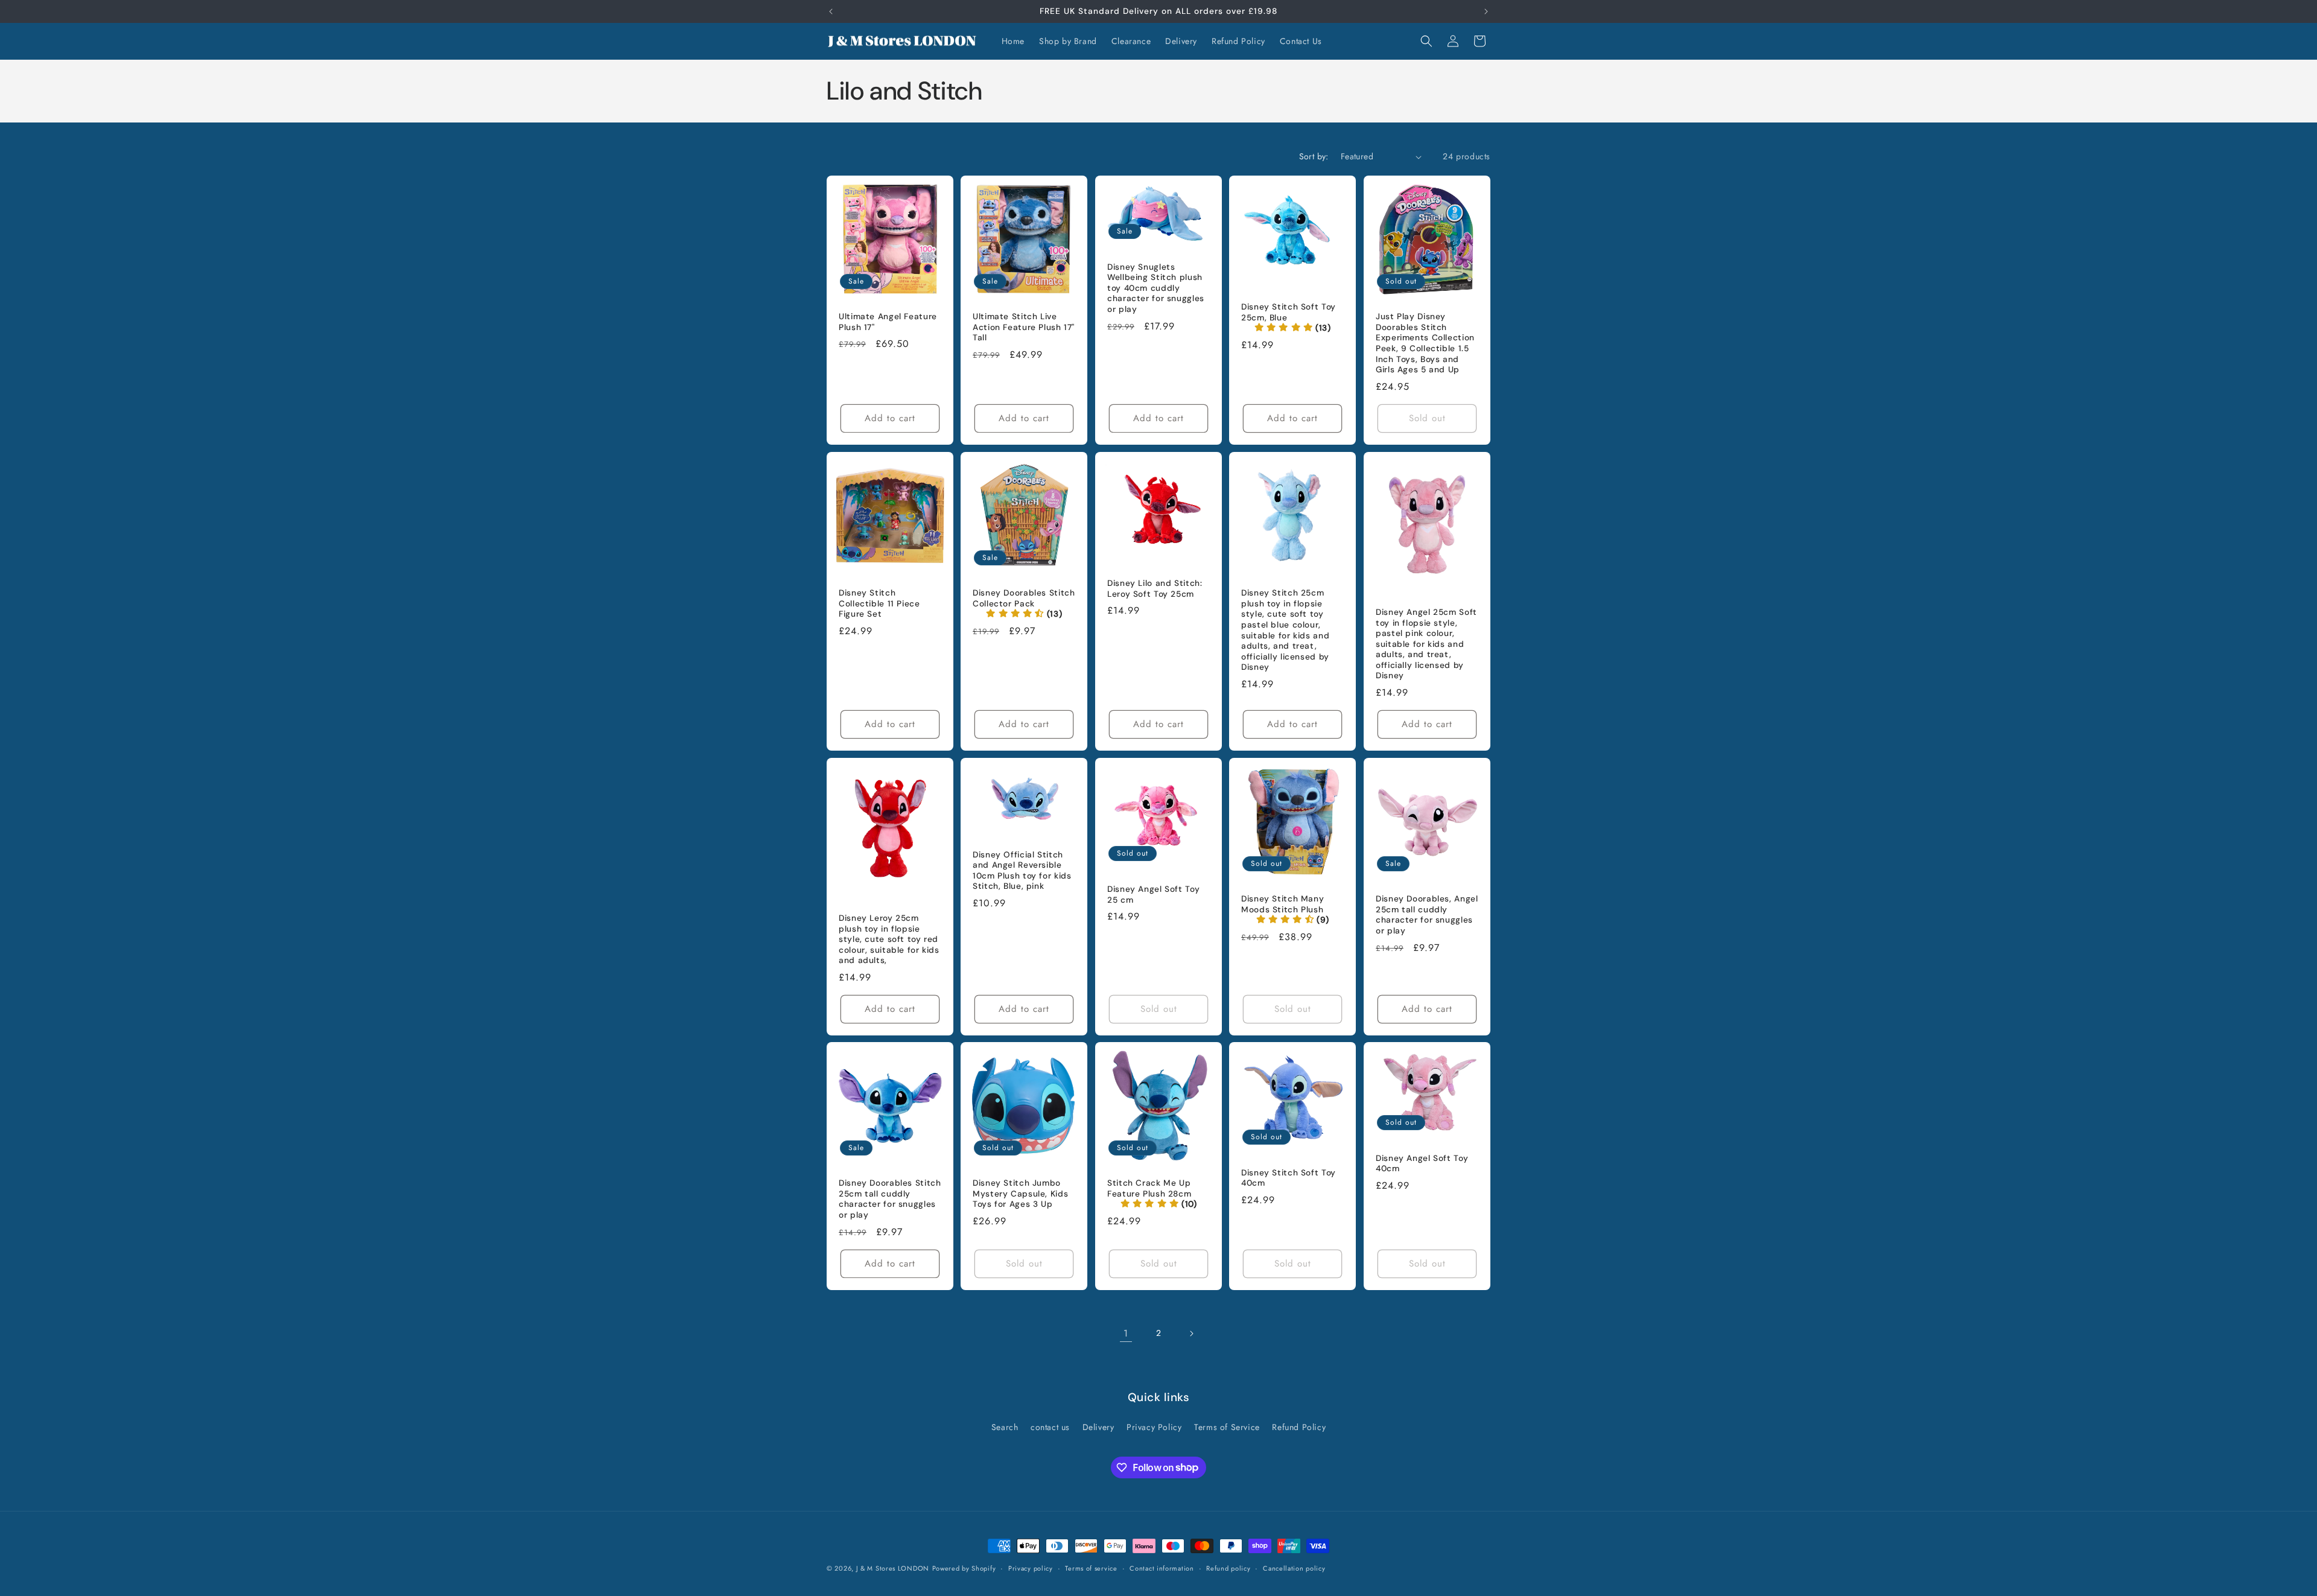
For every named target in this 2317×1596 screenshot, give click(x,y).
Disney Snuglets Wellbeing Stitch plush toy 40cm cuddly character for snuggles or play (1156, 288)
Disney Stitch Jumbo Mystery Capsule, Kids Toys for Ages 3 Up (1020, 1194)
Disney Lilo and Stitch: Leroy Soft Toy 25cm (1155, 589)
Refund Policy (1299, 1427)
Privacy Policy (1154, 1427)
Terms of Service (1227, 1427)
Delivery (1098, 1427)
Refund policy (1228, 1568)
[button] (1426, 41)
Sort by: (1314, 156)
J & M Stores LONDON (893, 1568)
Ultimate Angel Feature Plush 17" (888, 322)
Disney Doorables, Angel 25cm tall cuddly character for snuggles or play (1427, 915)
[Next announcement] (1486, 11)
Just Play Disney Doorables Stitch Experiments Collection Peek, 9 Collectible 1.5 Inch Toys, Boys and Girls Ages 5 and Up (1425, 343)
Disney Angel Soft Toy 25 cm (1153, 895)
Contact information (1162, 1568)
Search (1005, 1427)
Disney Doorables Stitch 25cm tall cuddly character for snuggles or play (890, 1200)
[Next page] (1191, 1334)
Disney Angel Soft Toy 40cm (1422, 1164)
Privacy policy (1031, 1568)
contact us (1050, 1427)
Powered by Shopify (964, 1568)
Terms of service (1091, 1568)
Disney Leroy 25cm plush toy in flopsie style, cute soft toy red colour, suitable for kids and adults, (889, 939)
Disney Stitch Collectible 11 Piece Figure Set (879, 603)
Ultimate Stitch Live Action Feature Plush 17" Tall (1024, 327)
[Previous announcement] (831, 11)
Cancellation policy (1294, 1568)
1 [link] (1126, 1333)
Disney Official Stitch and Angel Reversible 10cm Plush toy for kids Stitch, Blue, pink (1022, 870)
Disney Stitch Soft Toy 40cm (1289, 1178)
